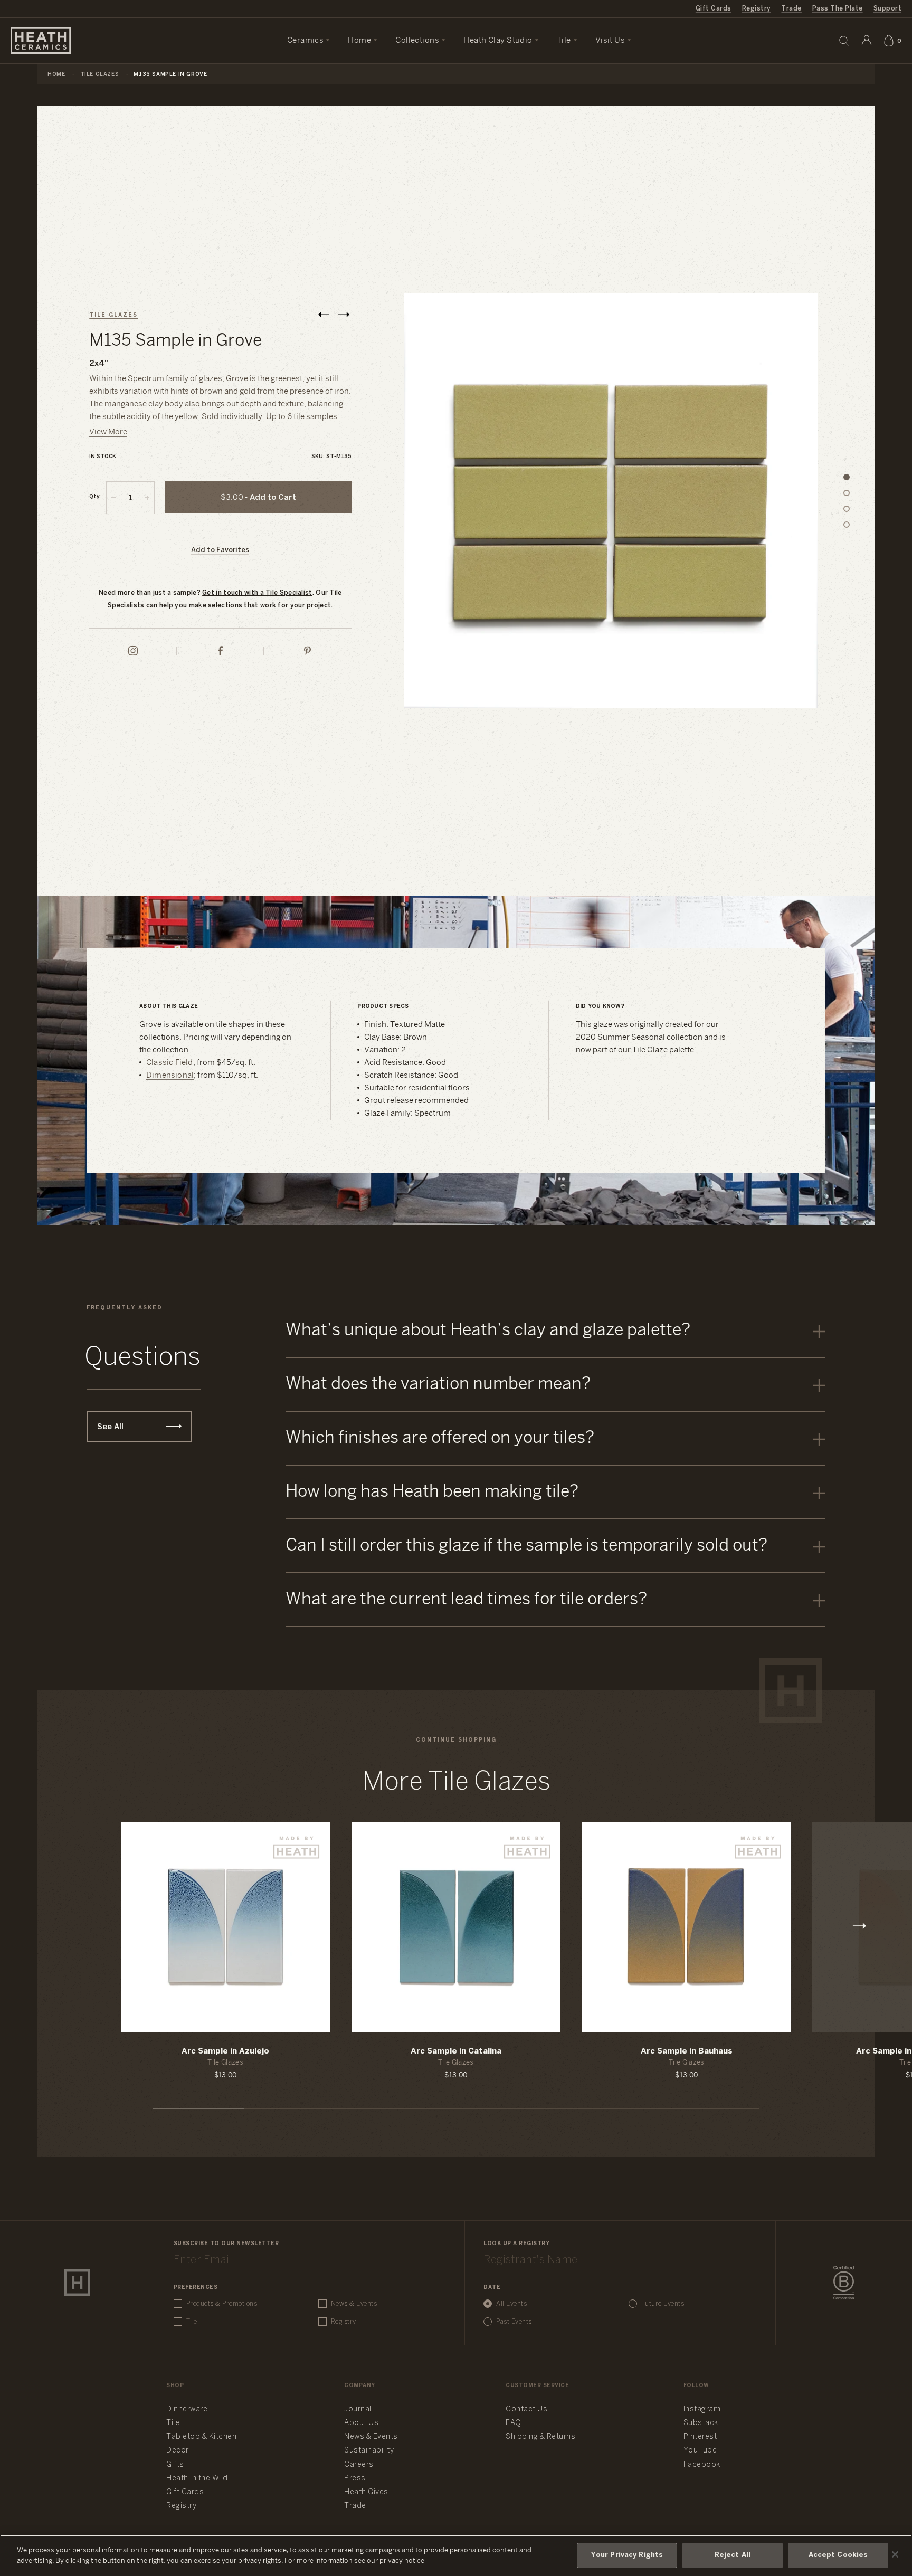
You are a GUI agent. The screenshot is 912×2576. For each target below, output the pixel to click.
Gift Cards (714, 9)
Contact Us (526, 2409)
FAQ (514, 2423)
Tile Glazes (100, 75)
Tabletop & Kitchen (201, 2437)
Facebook (702, 2465)
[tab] (847, 477)
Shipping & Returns (540, 2437)
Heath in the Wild (197, 2479)
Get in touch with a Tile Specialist (257, 593)
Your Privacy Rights (627, 2555)
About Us (361, 2423)
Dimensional (170, 1076)
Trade (791, 9)
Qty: (95, 497)
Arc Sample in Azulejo (225, 2051)
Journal (358, 2409)
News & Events (354, 2304)
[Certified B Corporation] (844, 2283)
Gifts (175, 2465)
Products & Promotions (222, 2304)
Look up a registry (516, 2244)
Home (56, 75)
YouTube (700, 2451)
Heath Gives (366, 2492)
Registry (757, 9)
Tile (192, 2322)
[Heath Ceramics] (77, 2283)
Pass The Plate (838, 9)
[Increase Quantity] (147, 498)
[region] (456, 2555)
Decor (178, 2451)
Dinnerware (187, 2409)
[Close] (895, 2554)
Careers (359, 2465)
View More (108, 432)
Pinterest (700, 2437)
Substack (701, 2423)
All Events (511, 2304)
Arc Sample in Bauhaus (687, 2051)
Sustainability (369, 2451)
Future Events (663, 2304)
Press (355, 2479)
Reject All (733, 2555)
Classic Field (170, 1063)
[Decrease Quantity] (113, 498)
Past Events (514, 2322)
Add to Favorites (220, 550)
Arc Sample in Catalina (456, 2051)
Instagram (702, 2409)
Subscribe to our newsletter (226, 2244)
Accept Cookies (838, 2555)
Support (887, 9)
